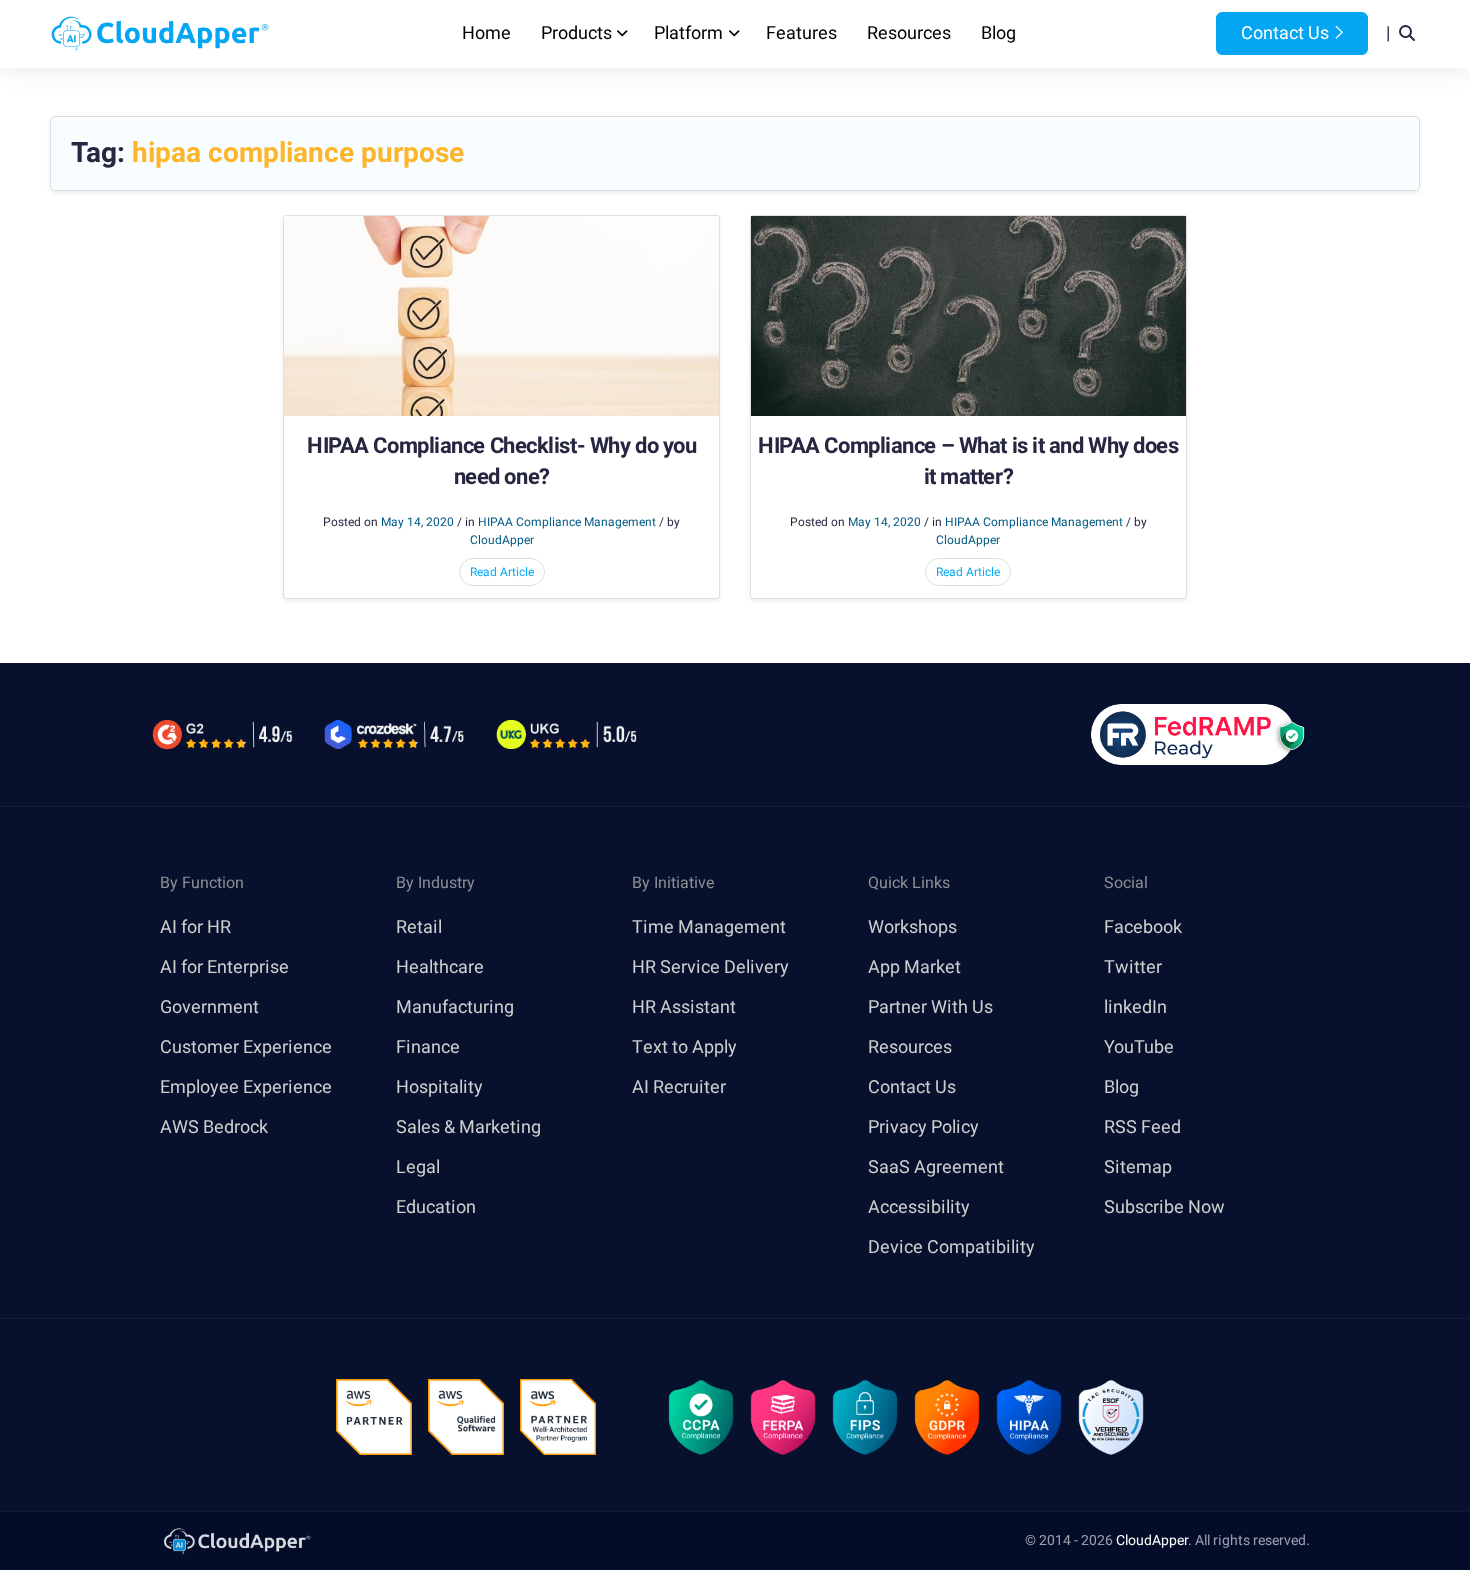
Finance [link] (428, 1047)
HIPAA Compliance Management (567, 522)
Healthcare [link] (440, 967)
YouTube (1139, 1047)
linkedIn (1135, 1007)
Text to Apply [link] (684, 1047)
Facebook (1143, 927)
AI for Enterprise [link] (224, 967)
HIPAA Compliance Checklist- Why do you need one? (501, 462)
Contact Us (1283, 33)
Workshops (912, 927)
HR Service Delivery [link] (710, 967)
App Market (914, 967)
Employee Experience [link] (246, 1087)
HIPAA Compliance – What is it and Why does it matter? (968, 462)
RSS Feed (1142, 1127)
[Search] (1407, 34)
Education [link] (436, 1207)
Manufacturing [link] (455, 1007)
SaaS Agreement (936, 1167)
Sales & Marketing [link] (468, 1127)
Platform (688, 33)
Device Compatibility (951, 1247)
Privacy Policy (923, 1127)
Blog (998, 33)
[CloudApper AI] (160, 34)
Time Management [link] (709, 927)
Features (801, 33)
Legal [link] (418, 1167)
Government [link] (209, 1007)
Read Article (502, 572)
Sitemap (1138, 1167)
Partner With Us (930, 1007)
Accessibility (919, 1207)
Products (576, 33)
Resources (909, 33)
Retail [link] (419, 927)
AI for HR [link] (195, 927)
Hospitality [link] (439, 1087)
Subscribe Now (1164, 1207)
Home (486, 33)
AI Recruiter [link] (679, 1087)
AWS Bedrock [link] (214, 1127)
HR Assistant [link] (684, 1007)
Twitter (1133, 967)
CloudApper (1152, 1540)
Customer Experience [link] (246, 1047)
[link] (236, 1540)
